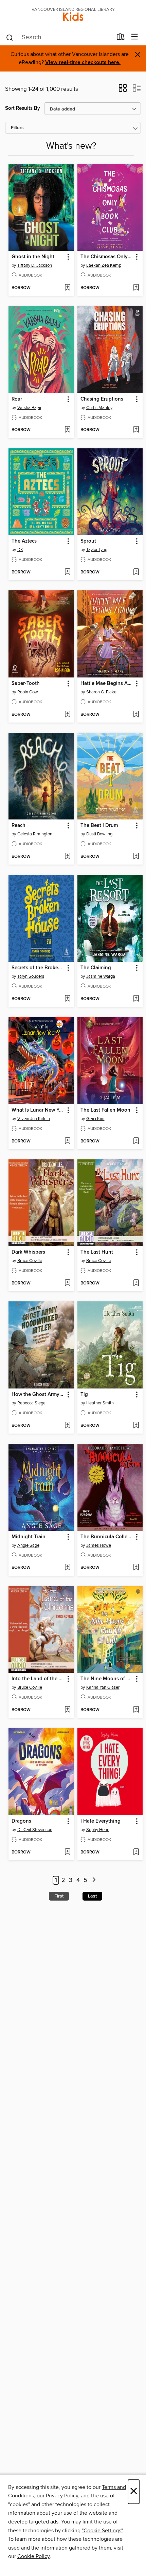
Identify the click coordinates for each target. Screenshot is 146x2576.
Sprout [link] (88, 541)
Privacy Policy (62, 2496)
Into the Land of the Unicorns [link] (38, 1679)
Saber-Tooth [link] (26, 684)
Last (92, 1896)
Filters (17, 128)
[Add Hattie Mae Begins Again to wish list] (136, 715)
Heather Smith (100, 1403)
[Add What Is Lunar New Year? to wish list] (67, 1141)
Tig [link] (84, 1395)
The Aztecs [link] (24, 541)
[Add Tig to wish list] (136, 1426)
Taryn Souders (31, 976)
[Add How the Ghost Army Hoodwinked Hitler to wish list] (67, 1426)
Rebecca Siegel (32, 1403)
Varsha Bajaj (29, 408)
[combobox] (59, 38)
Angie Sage (28, 1545)
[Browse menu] (135, 37)
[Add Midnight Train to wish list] (67, 1568)
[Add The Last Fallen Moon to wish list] (136, 1141)
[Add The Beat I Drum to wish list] (136, 857)
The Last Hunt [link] (97, 1252)
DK (20, 550)
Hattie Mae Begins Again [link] (107, 684)
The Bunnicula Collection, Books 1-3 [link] (107, 1537)
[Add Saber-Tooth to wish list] (67, 715)
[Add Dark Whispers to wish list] (67, 1283)
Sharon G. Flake (101, 692)
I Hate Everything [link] (101, 1821)
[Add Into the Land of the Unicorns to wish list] (67, 1710)
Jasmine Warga (101, 976)
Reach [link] (19, 826)
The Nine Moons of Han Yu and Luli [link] (107, 1679)
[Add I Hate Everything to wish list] (136, 1852)
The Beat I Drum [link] (99, 826)
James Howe (99, 1545)
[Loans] (121, 38)
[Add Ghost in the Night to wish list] (67, 288)
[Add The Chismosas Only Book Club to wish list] (136, 288)
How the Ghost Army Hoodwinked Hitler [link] (38, 1395)
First (59, 1896)
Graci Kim (95, 1119)
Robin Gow (28, 692)
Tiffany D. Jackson (35, 265)
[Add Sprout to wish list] (136, 572)
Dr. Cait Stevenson (35, 1830)
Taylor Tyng (97, 550)
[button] (123, 90)
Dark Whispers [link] (28, 1252)
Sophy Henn (98, 1830)
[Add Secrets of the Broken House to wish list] (67, 999)
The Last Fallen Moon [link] (105, 1110)
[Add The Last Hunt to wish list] (136, 1283)
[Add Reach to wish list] (67, 857)
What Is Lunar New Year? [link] (38, 1110)
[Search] (10, 37)
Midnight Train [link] (29, 1537)
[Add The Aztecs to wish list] (67, 572)
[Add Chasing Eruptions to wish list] (136, 430)
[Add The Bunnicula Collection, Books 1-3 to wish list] (136, 1568)
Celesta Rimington (35, 834)
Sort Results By (23, 108)
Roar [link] (17, 399)
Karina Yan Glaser (103, 1687)
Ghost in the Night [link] (33, 257)
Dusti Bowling (99, 834)
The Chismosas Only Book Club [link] (107, 257)
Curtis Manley (99, 408)
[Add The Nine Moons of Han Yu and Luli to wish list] (136, 1710)
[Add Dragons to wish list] (67, 1852)
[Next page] (94, 1880)
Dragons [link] (21, 1821)
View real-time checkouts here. (83, 63)
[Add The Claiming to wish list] (136, 999)
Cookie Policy (33, 2556)
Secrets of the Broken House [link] (38, 968)
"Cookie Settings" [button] (102, 2531)
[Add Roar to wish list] (67, 430)
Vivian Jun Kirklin (34, 1119)
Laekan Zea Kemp (104, 265)
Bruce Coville (30, 1261)
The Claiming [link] (96, 968)
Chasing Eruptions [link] (102, 399)
